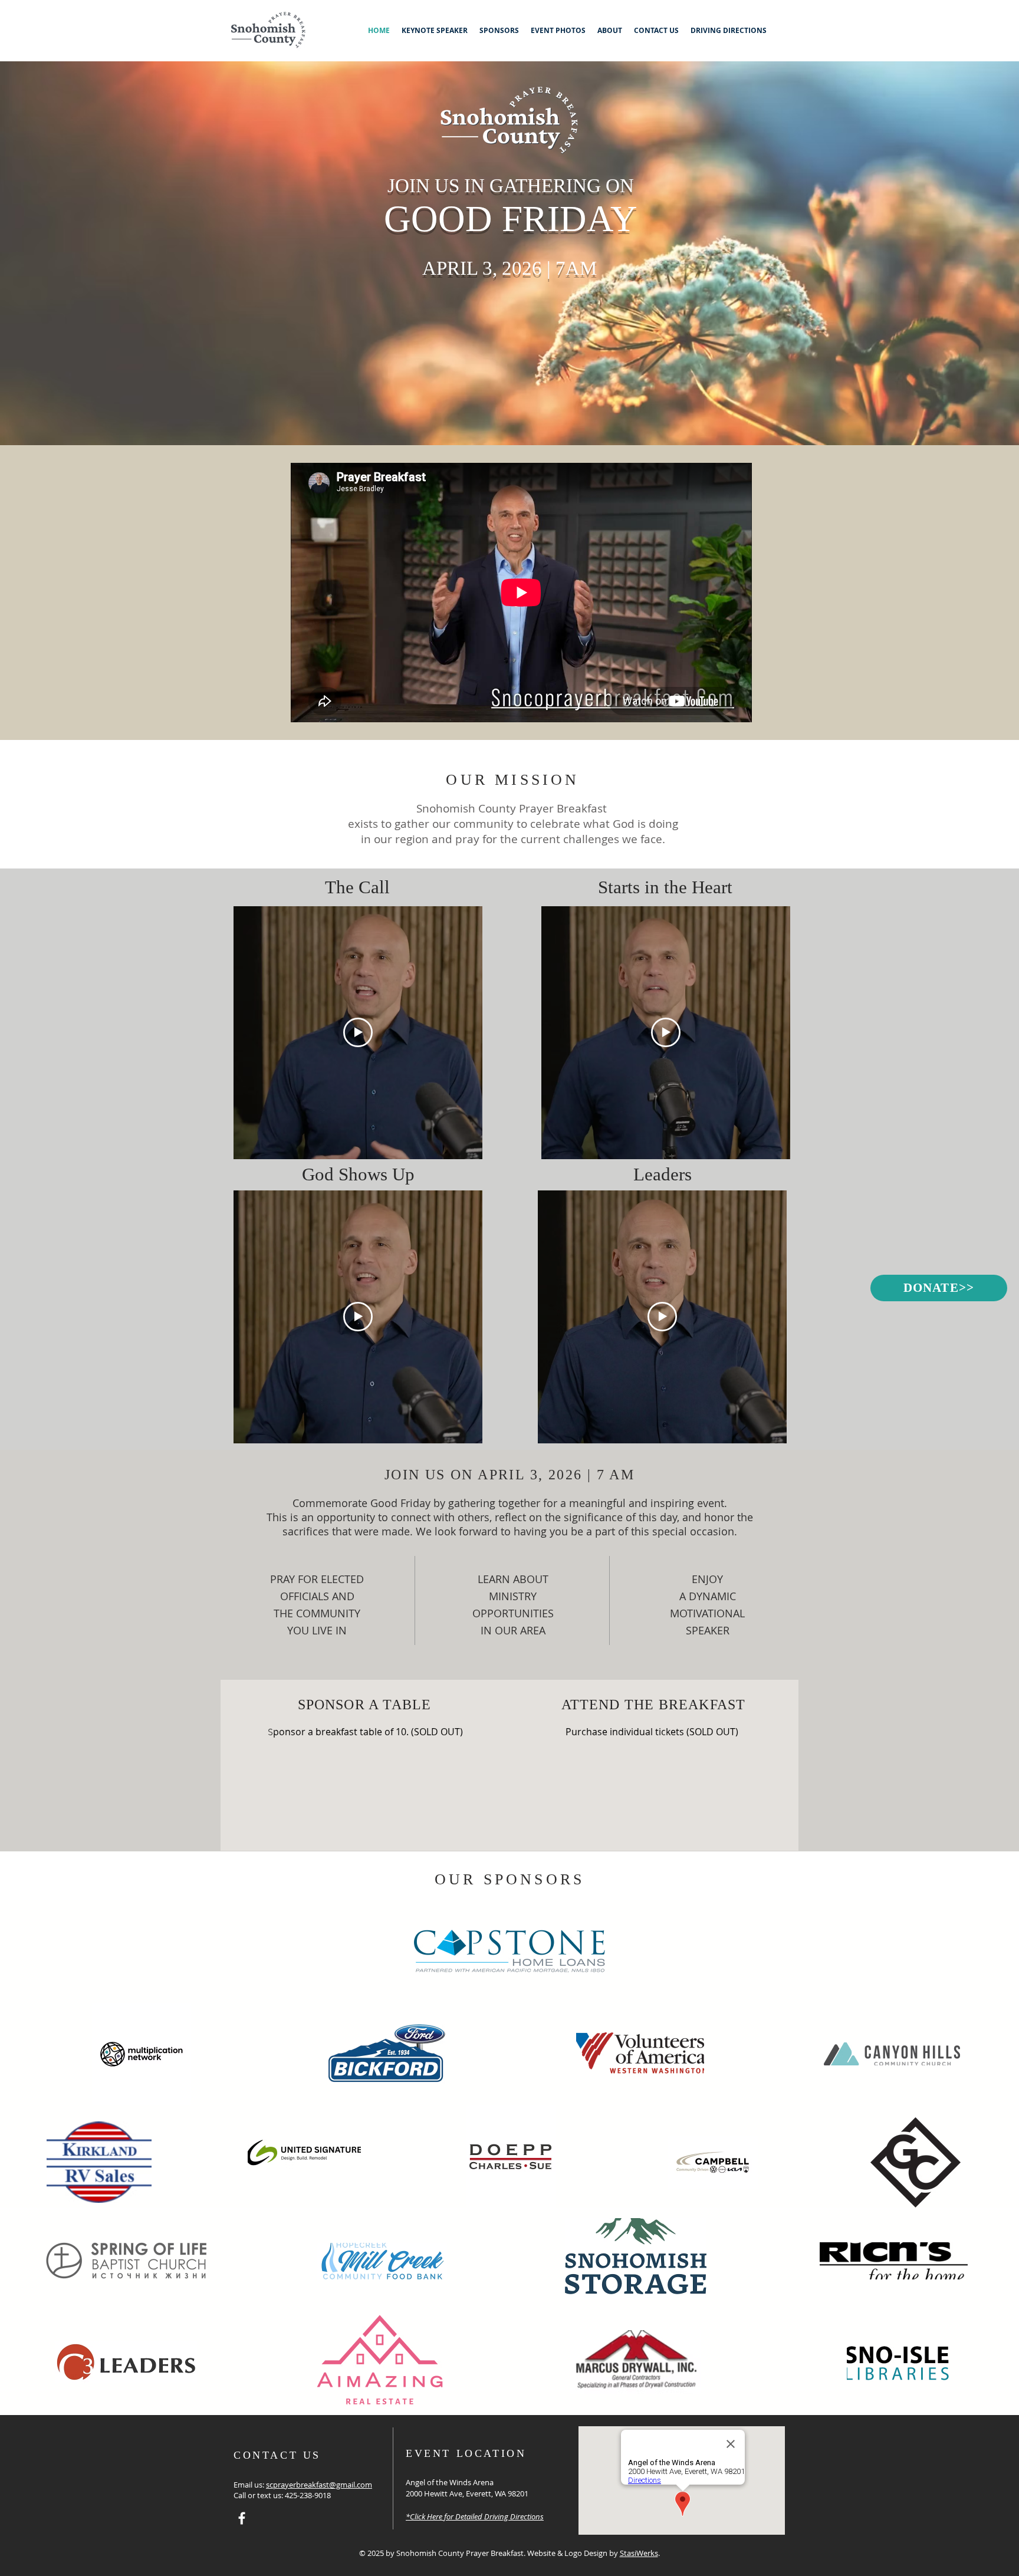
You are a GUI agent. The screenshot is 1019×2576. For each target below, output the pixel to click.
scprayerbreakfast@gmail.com (319, 2485)
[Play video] (358, 1032)
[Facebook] (242, 2518)
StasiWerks (639, 2553)
